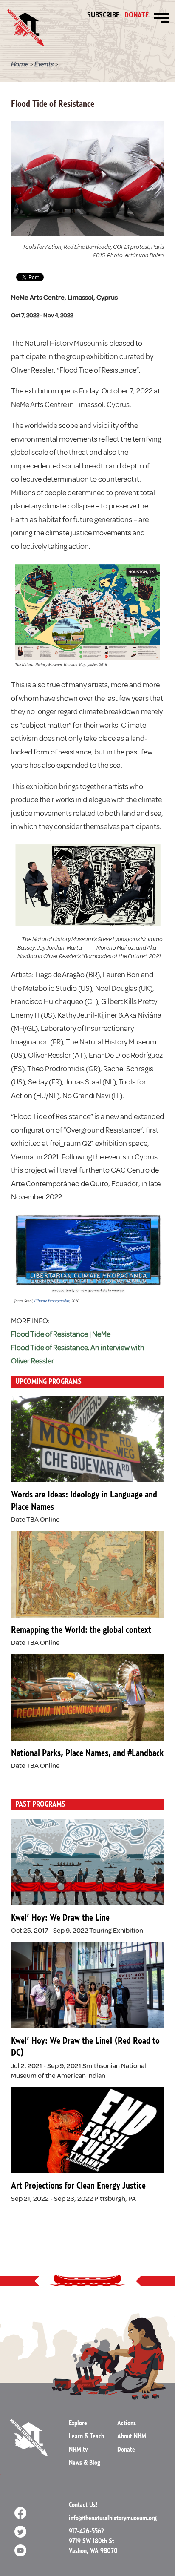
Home (20, 64)
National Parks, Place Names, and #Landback (87, 1753)
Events (44, 64)
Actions (127, 2423)
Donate (137, 16)
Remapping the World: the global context (81, 1630)
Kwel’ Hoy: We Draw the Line (60, 1918)
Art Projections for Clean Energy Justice (78, 2186)
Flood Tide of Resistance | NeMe (61, 1334)
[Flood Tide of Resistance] (87, 178)
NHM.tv (78, 2450)
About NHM (132, 2436)
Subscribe (103, 15)
